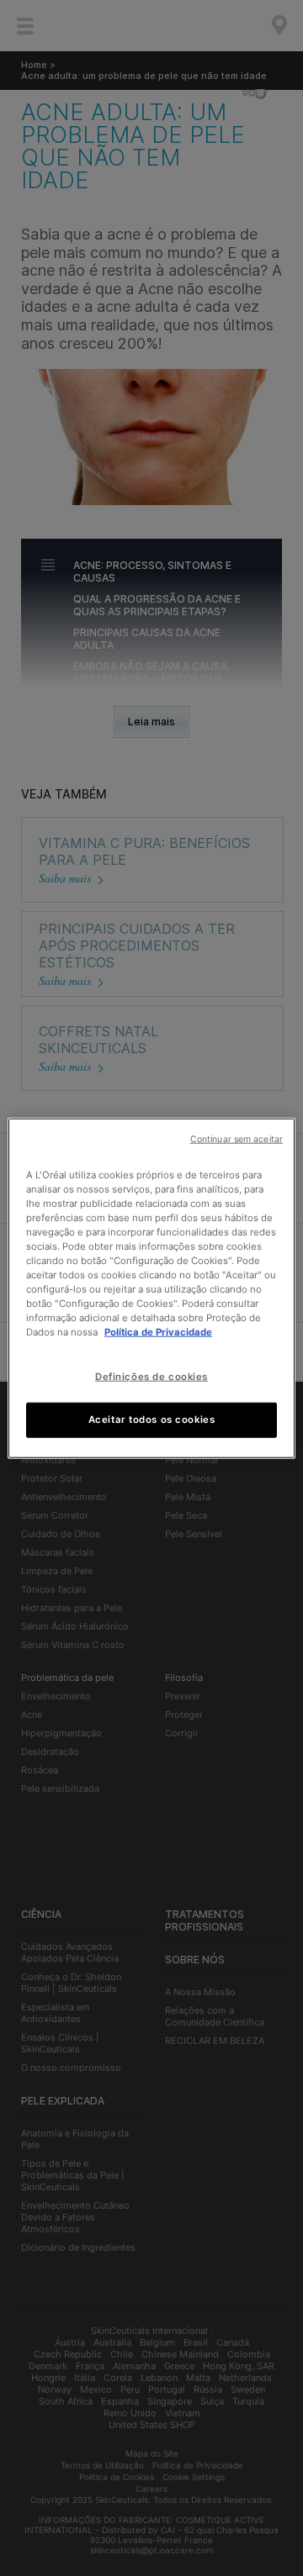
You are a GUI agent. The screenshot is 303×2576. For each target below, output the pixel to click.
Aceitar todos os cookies (152, 1420)
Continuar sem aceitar (237, 1138)
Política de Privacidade (158, 1332)
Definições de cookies (151, 1377)
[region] (151, 1288)
